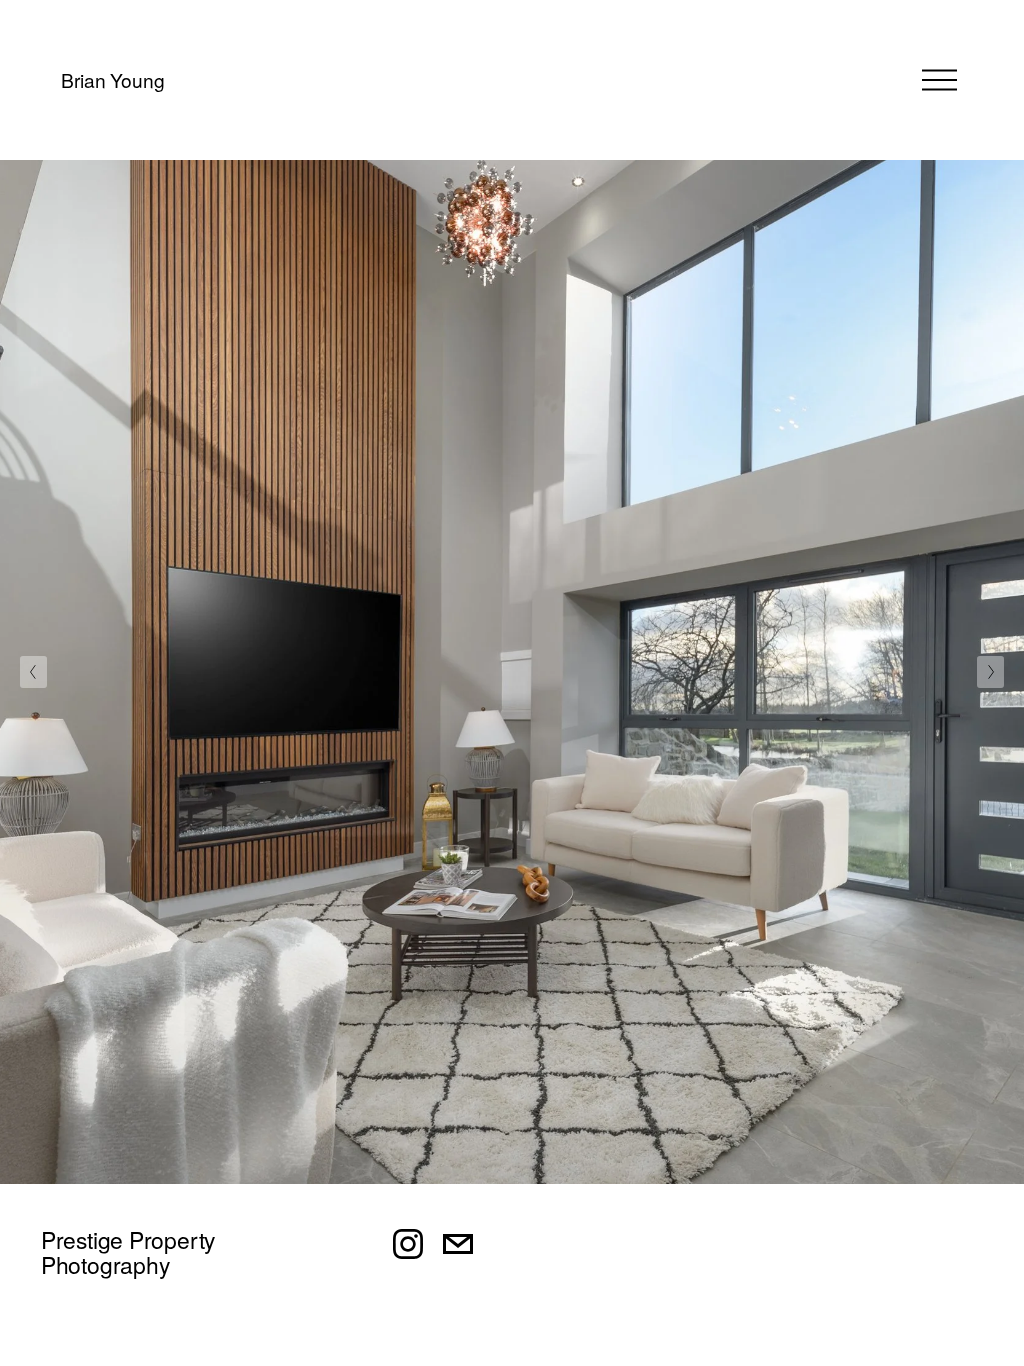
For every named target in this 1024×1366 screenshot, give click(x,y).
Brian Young (112, 79)
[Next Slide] (990, 672)
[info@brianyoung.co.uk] (458, 1244)
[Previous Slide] (33, 672)
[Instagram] (408, 1244)
